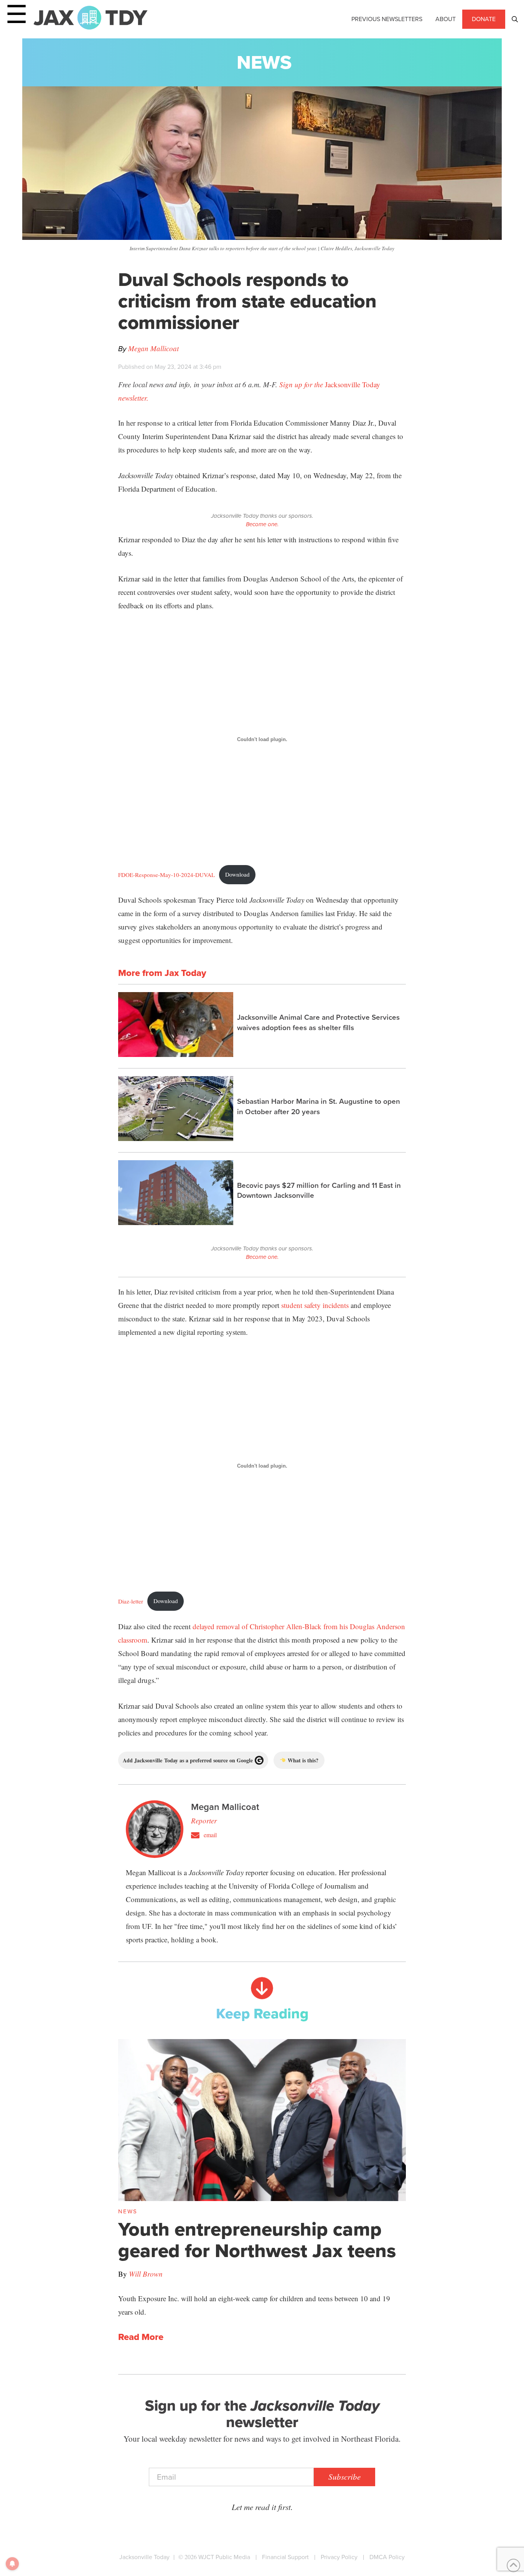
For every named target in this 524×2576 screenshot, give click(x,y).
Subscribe (344, 2477)
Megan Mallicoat (153, 348)
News (264, 62)
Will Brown (146, 2274)
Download (237, 874)
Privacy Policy (339, 2557)
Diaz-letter (131, 1601)
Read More (141, 2337)
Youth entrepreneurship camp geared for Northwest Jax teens (257, 2240)
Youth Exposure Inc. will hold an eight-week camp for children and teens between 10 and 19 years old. (254, 2305)
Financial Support (285, 2557)
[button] (515, 19)
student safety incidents (315, 1305)
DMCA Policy (387, 2557)
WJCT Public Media (224, 2557)
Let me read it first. (262, 2507)
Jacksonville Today (144, 2557)
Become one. (262, 524)
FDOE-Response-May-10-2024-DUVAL (166, 874)
